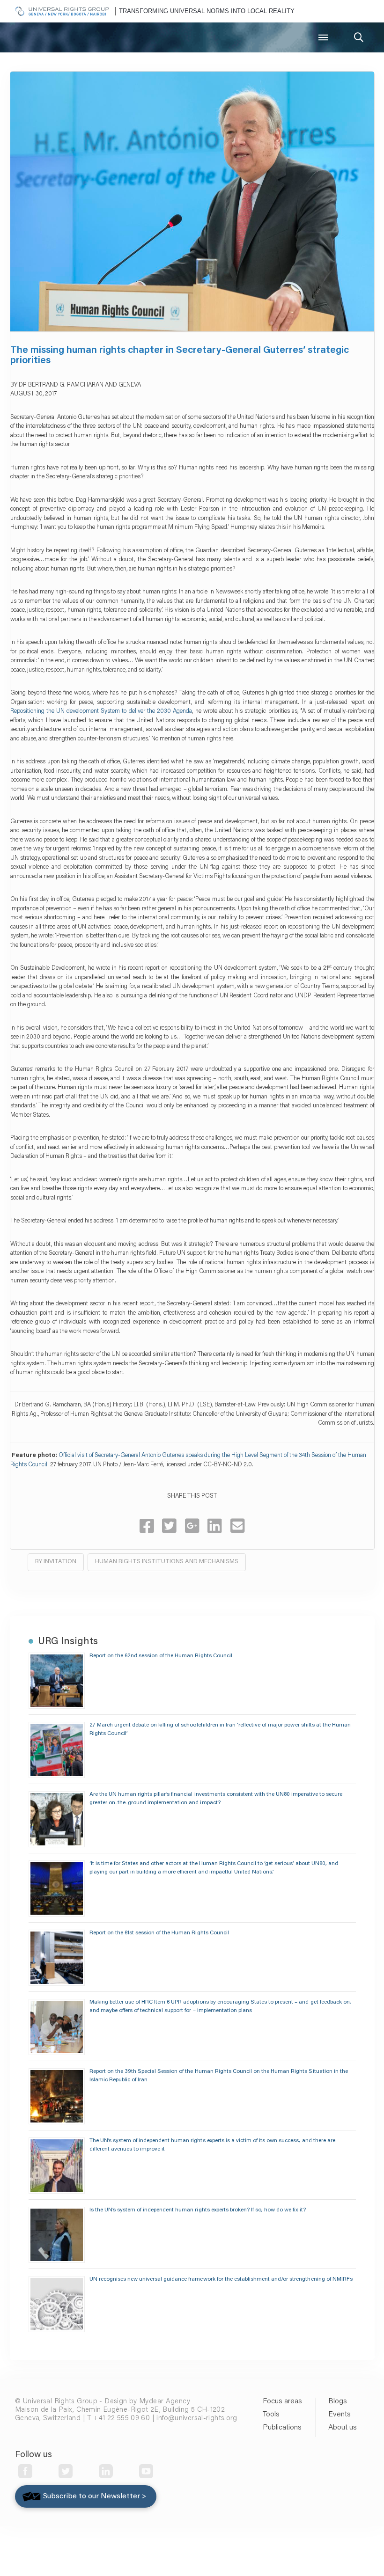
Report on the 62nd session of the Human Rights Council (161, 1656)
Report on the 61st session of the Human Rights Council (159, 1933)
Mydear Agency (165, 2402)
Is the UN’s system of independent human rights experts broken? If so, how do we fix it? (198, 2210)
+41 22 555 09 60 (122, 2419)
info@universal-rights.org (197, 2419)
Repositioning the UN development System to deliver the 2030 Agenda (101, 711)
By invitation (56, 1562)
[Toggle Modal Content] (359, 37)
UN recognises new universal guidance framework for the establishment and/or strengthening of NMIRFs (221, 2279)
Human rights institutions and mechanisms (167, 1562)
